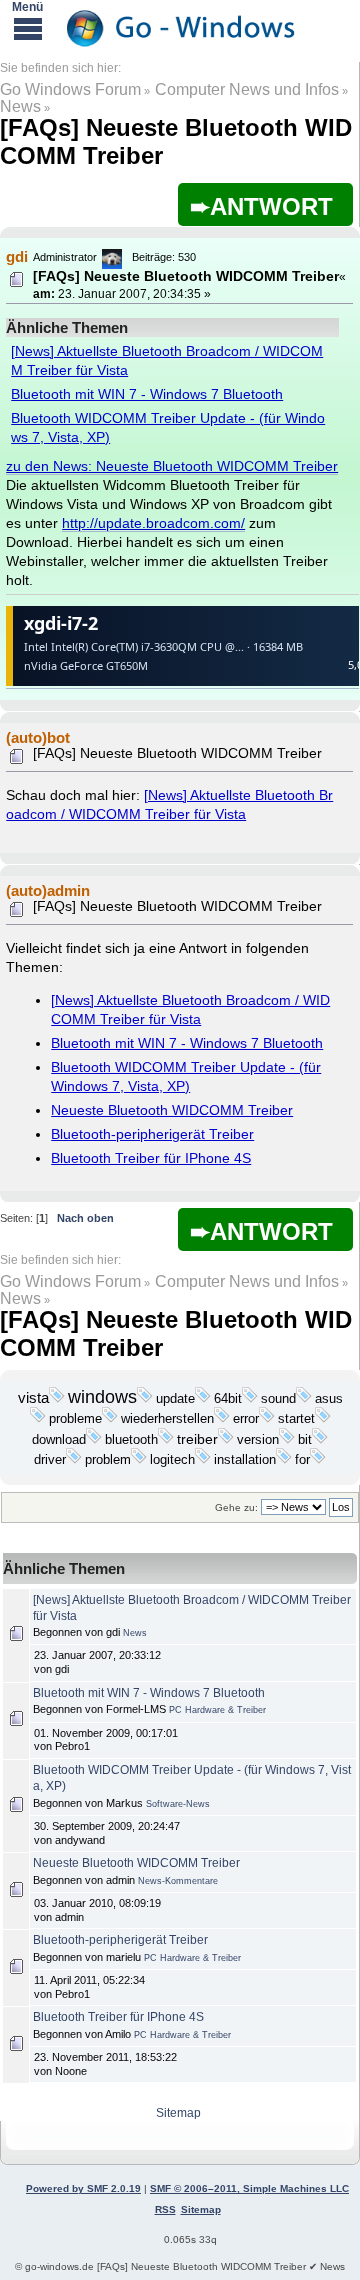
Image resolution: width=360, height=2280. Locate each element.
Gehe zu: (236, 1507)
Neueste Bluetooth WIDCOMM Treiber (172, 1110)
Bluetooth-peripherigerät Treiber (152, 1134)
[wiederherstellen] (222, 1419)
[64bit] (250, 1399)
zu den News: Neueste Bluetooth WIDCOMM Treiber (172, 466)
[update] (203, 1399)
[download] (94, 1440)
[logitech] (203, 1460)
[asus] (38, 1419)
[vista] (57, 1399)
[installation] (284, 1460)
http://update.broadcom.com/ (153, 523)
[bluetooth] (166, 1440)
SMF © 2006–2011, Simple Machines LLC (249, 2188)
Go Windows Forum (70, 89)
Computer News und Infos (247, 89)
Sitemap (178, 2113)
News (20, 106)
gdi (17, 256)
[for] (318, 1460)
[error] (267, 1419)
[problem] (139, 1460)
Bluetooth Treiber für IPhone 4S (151, 1158)
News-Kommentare (178, 1881)
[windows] (145, 1399)
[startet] (323, 1419)
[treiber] (226, 1440)
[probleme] (110, 1419)
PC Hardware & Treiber (217, 1710)
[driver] (74, 1460)
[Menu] (28, 28)
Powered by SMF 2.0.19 (83, 2188)
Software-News (178, 1804)
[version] (287, 1440)
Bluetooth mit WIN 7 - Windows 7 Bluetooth (147, 394)
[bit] (320, 1440)
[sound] (304, 1399)
